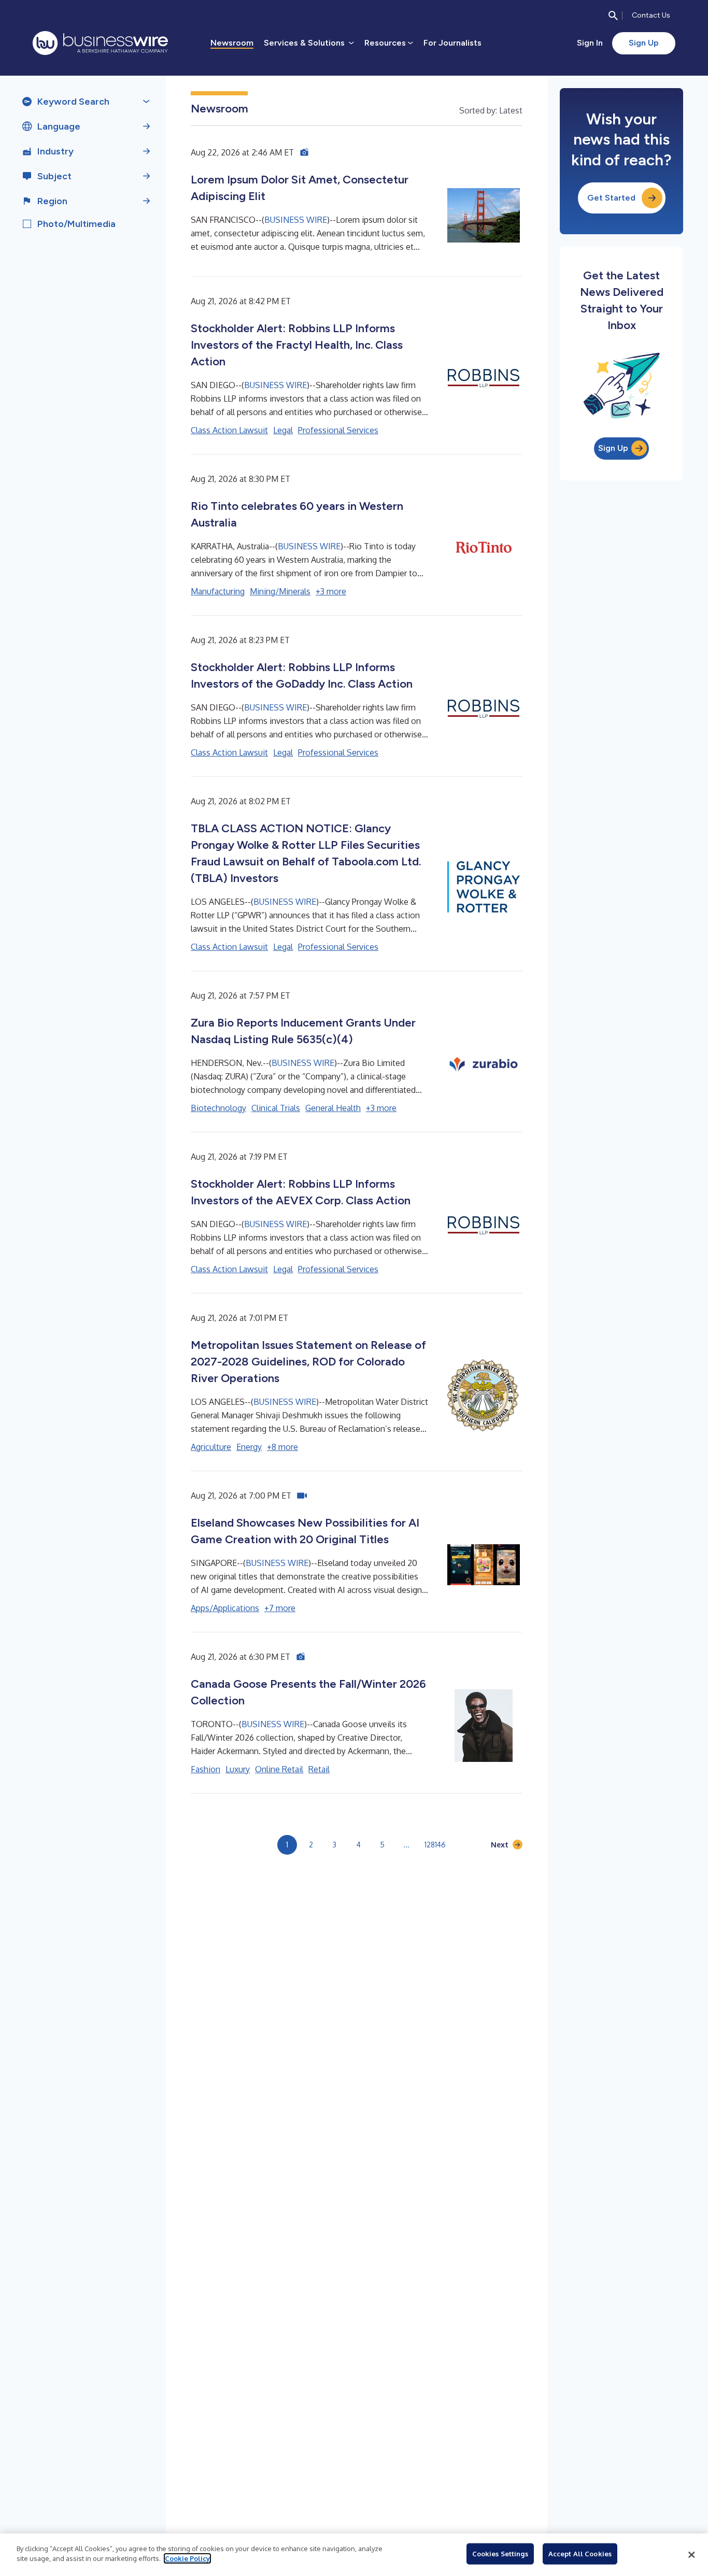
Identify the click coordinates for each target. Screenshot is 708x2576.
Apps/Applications (225, 1608)
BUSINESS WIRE (296, 220)
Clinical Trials (276, 1108)
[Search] (613, 16)
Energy (249, 1447)
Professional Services (338, 430)
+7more (280, 1608)
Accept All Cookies (580, 2554)
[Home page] (100, 43)
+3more (331, 591)
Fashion (206, 1769)
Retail (319, 1769)
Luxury (238, 1769)
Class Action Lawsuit (229, 430)
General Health (333, 1108)
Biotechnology (218, 1108)
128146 (435, 1845)
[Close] (691, 2555)
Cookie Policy (187, 2558)
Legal (283, 430)
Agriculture (211, 1447)
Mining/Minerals (280, 591)
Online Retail (279, 1769)
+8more (282, 1447)
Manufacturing (218, 591)
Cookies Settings (500, 2554)
